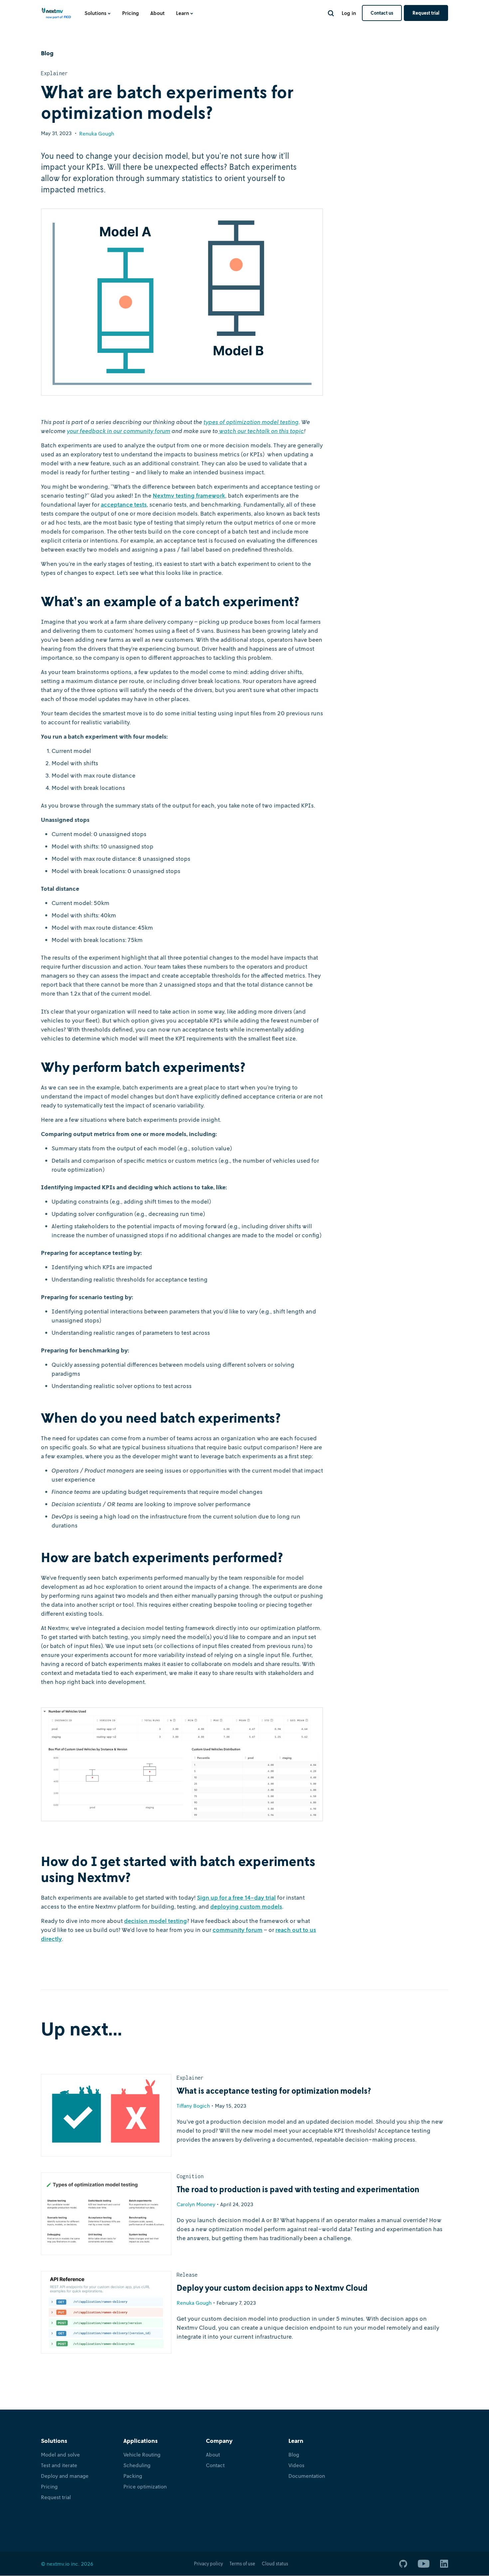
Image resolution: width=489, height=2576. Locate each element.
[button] (98, 13)
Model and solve (60, 2455)
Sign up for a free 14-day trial (236, 1897)
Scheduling (137, 2465)
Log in (349, 13)
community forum (238, 1930)
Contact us (382, 13)
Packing (133, 2476)
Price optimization (145, 2486)
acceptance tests (124, 504)
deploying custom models (246, 1906)
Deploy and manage (65, 2476)
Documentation (307, 2476)
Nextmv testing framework (189, 495)
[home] (57, 15)
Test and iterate (59, 2465)
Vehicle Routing (142, 2455)
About (158, 13)
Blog (294, 2455)
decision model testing (156, 1921)
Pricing (131, 13)
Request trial (426, 13)
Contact (215, 2465)
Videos (296, 2465)
